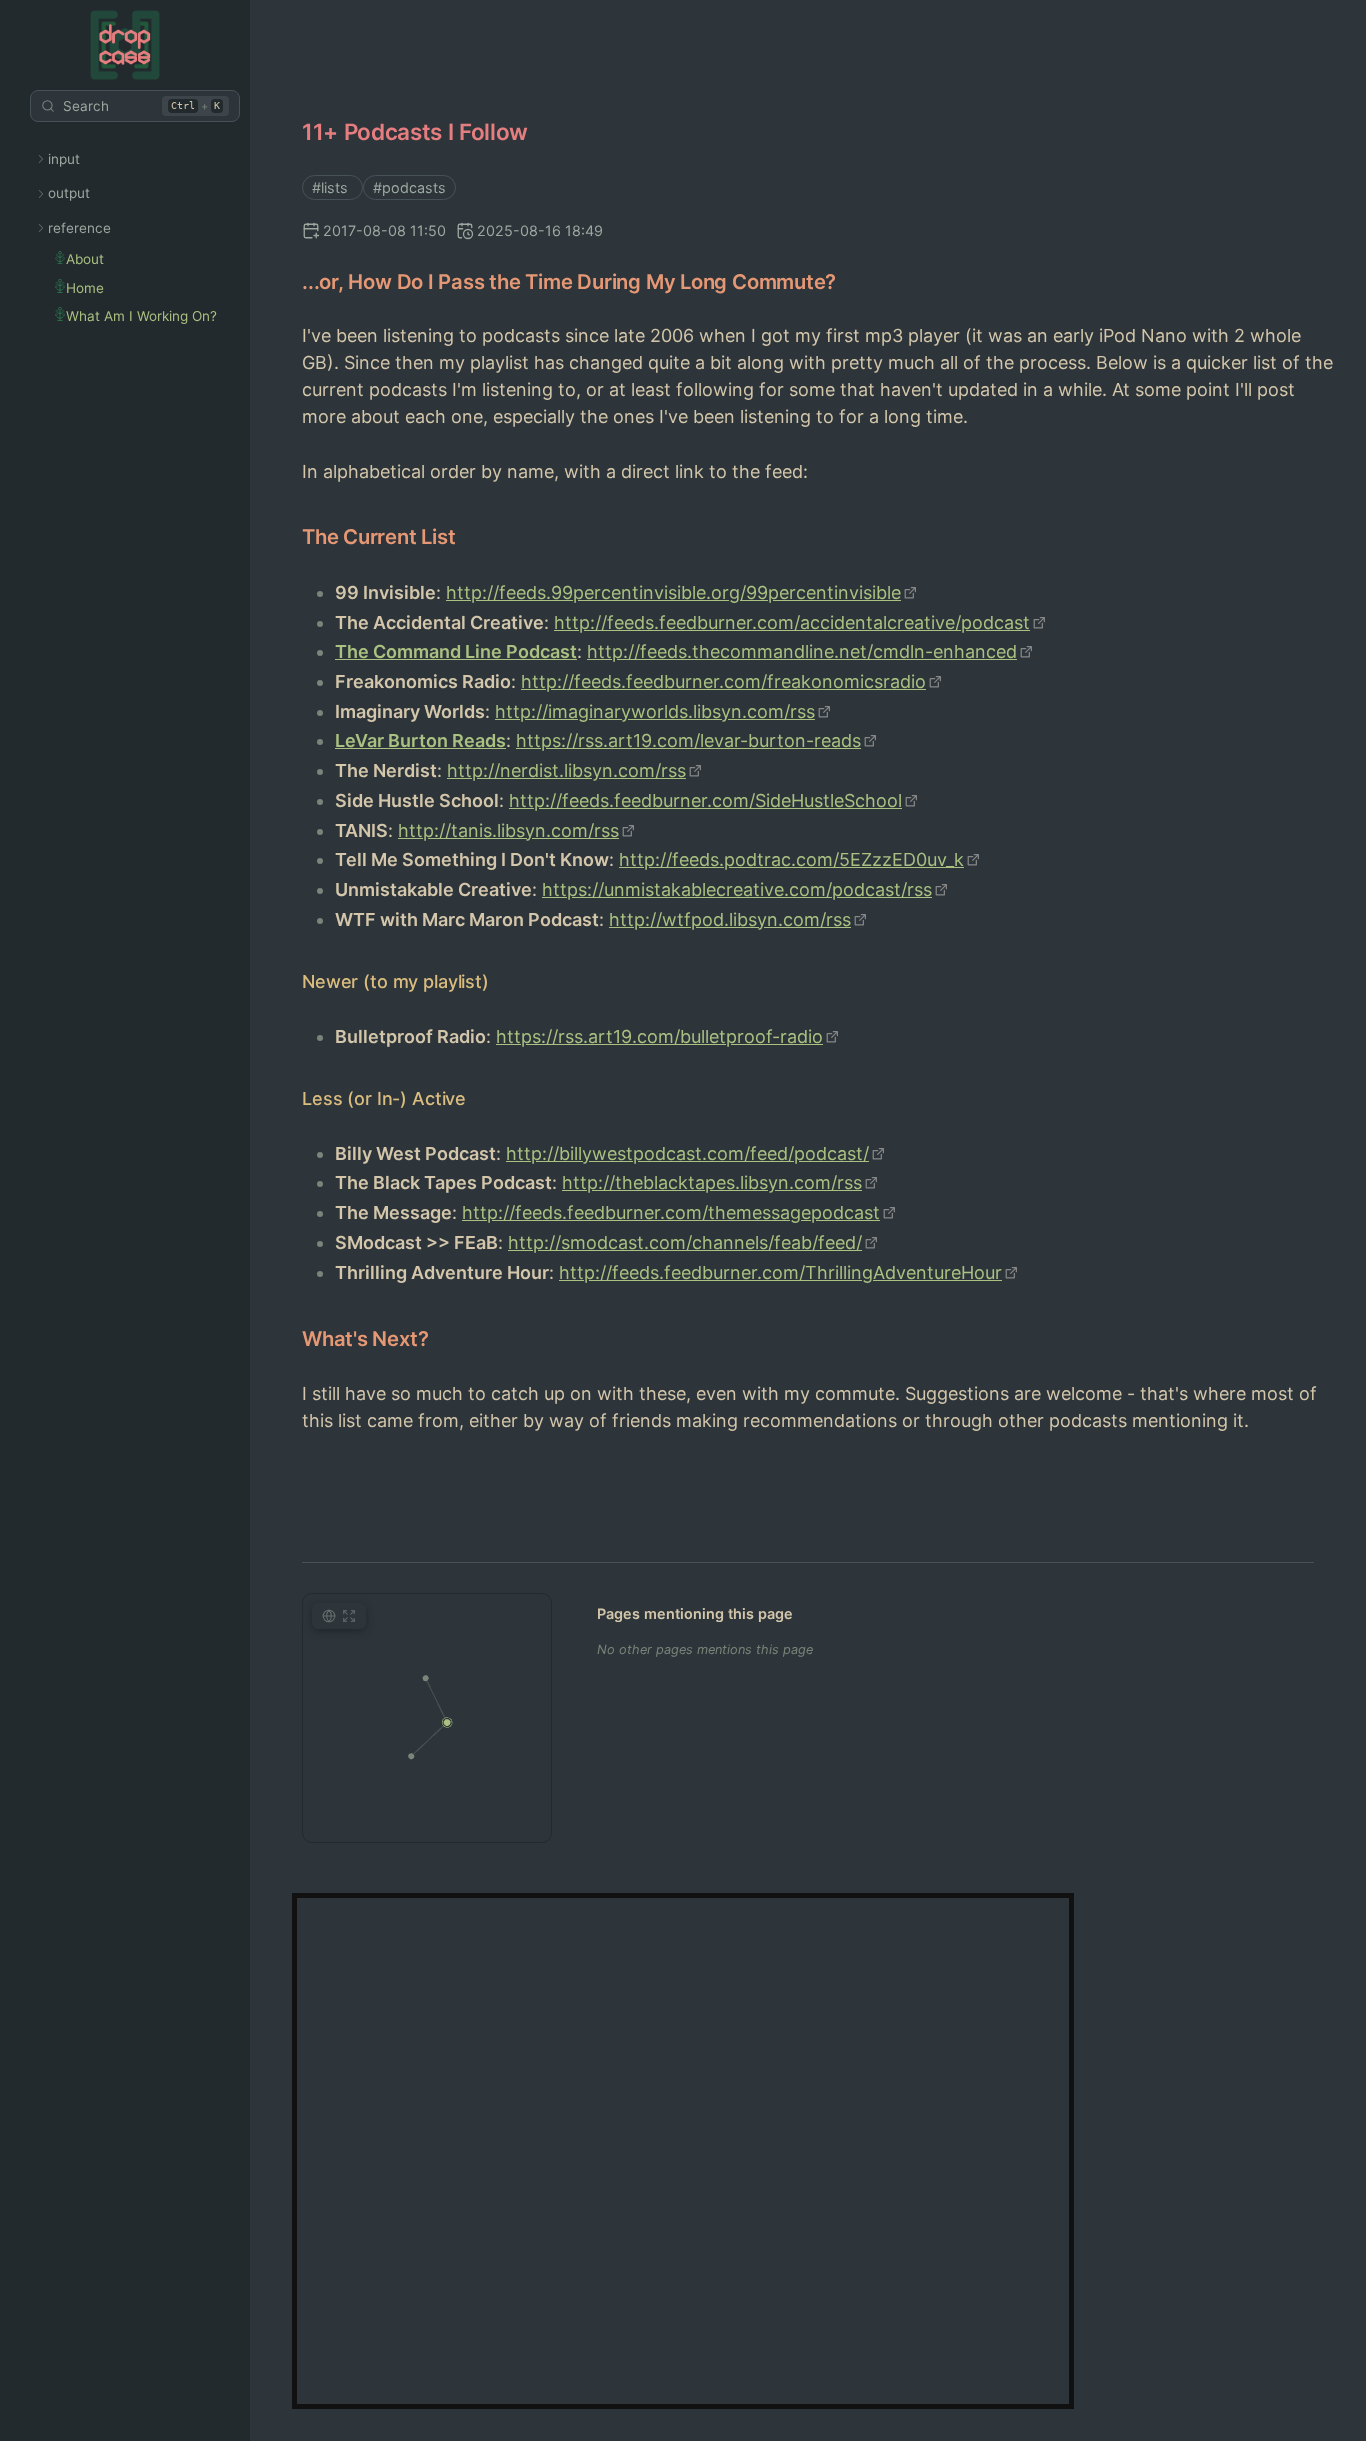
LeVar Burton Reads (420, 740)
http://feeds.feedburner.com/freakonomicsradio (723, 681)
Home (85, 288)
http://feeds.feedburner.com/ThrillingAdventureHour (780, 1272)
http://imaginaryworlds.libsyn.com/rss (655, 711)
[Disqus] (682, 2148)
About (85, 259)
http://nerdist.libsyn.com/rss (566, 770)
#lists (332, 187)
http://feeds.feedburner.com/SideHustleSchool (705, 800)
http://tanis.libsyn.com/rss (508, 830)
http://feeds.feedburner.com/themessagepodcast (671, 1212)
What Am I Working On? (141, 316)
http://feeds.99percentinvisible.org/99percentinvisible (673, 592)
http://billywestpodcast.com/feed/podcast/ (687, 1153)
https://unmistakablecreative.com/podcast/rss (737, 889)
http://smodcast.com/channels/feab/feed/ (685, 1242)
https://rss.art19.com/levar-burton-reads (688, 740)
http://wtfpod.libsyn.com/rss (730, 919)
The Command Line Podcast (456, 651)
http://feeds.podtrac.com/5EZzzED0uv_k (791, 859)
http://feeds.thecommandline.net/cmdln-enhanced (802, 651)
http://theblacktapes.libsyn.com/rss (712, 1182)
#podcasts (409, 187)
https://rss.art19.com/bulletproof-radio (659, 1036)
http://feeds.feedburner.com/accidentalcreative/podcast (792, 622)
